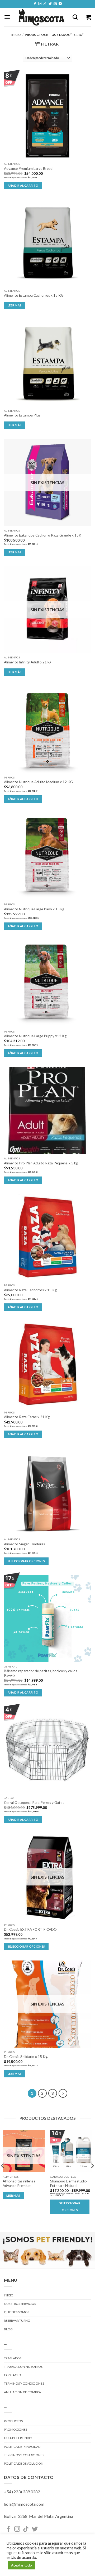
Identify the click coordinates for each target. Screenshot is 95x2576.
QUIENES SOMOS (17, 2312)
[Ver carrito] (88, 17)
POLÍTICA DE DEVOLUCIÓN (24, 2463)
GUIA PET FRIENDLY (18, 2438)
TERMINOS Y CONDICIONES (24, 2383)
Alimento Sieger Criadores (24, 1544)
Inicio (16, 35)
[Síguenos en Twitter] (50, 4)
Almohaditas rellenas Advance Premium (19, 2183)
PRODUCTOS (13, 2421)
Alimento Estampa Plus (22, 415)
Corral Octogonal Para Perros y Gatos (34, 1803)
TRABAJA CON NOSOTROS (23, 2367)
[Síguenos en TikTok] (45, 4)
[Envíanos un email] (55, 4)
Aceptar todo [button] (22, 2565)
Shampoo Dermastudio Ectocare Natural (68, 2183)
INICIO (9, 2295)
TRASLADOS (13, 2358)
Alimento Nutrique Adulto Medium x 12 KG (38, 782)
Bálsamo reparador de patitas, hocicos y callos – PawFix (42, 1673)
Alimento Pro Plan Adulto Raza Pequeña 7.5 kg (41, 1163)
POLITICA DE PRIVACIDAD (22, 2447)
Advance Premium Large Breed (28, 168)
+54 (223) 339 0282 (22, 2492)
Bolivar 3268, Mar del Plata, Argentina (39, 2516)
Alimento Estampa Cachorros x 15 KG (34, 295)
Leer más (15, 305)
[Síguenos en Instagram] (40, 4)
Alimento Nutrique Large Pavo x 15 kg (34, 909)
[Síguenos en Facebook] (35, 4)
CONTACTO (13, 2375)
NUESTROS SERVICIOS (20, 2304)
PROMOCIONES (16, 2429)
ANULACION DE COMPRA (22, 2392)
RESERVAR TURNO (17, 2321)
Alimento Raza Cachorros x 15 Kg (30, 1290)
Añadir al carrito (23, 185)
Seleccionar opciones (26, 1561)
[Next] (63, 2093)
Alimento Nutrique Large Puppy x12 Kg (35, 1036)
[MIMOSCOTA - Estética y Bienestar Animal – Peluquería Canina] (41, 17)
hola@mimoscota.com (24, 2504)
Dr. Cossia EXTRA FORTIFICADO (30, 1929)
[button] (7, 17)
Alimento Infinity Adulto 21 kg (28, 662)
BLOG (8, 2329)
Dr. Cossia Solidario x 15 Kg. (26, 2057)
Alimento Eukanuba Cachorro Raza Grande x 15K (43, 535)
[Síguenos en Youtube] (60, 4)
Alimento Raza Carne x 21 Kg (27, 1417)
